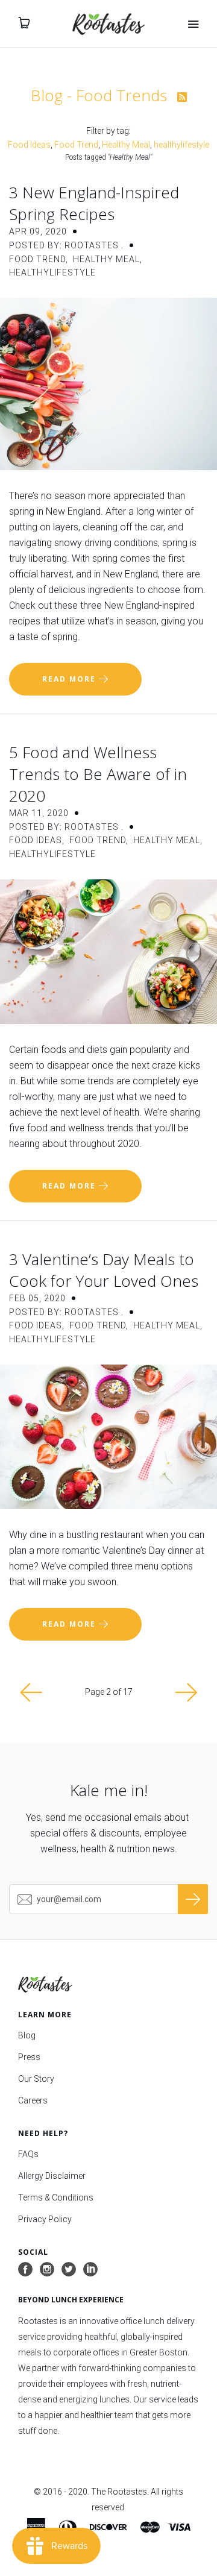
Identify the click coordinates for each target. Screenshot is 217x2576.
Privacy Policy (45, 2219)
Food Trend (76, 145)
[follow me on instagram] (47, 2270)
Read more (71, 679)
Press (29, 2057)
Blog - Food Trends (101, 95)
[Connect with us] (90, 2270)
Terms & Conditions (56, 2197)
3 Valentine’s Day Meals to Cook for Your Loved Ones (104, 1270)
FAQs (28, 2154)
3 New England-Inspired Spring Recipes (94, 203)
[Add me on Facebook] (25, 2270)
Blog (27, 2035)
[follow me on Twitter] (69, 2270)
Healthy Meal (126, 145)
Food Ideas (29, 145)
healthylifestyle (181, 145)
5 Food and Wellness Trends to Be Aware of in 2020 (98, 774)
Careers (33, 2100)
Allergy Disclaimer (52, 2176)
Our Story (36, 2079)
